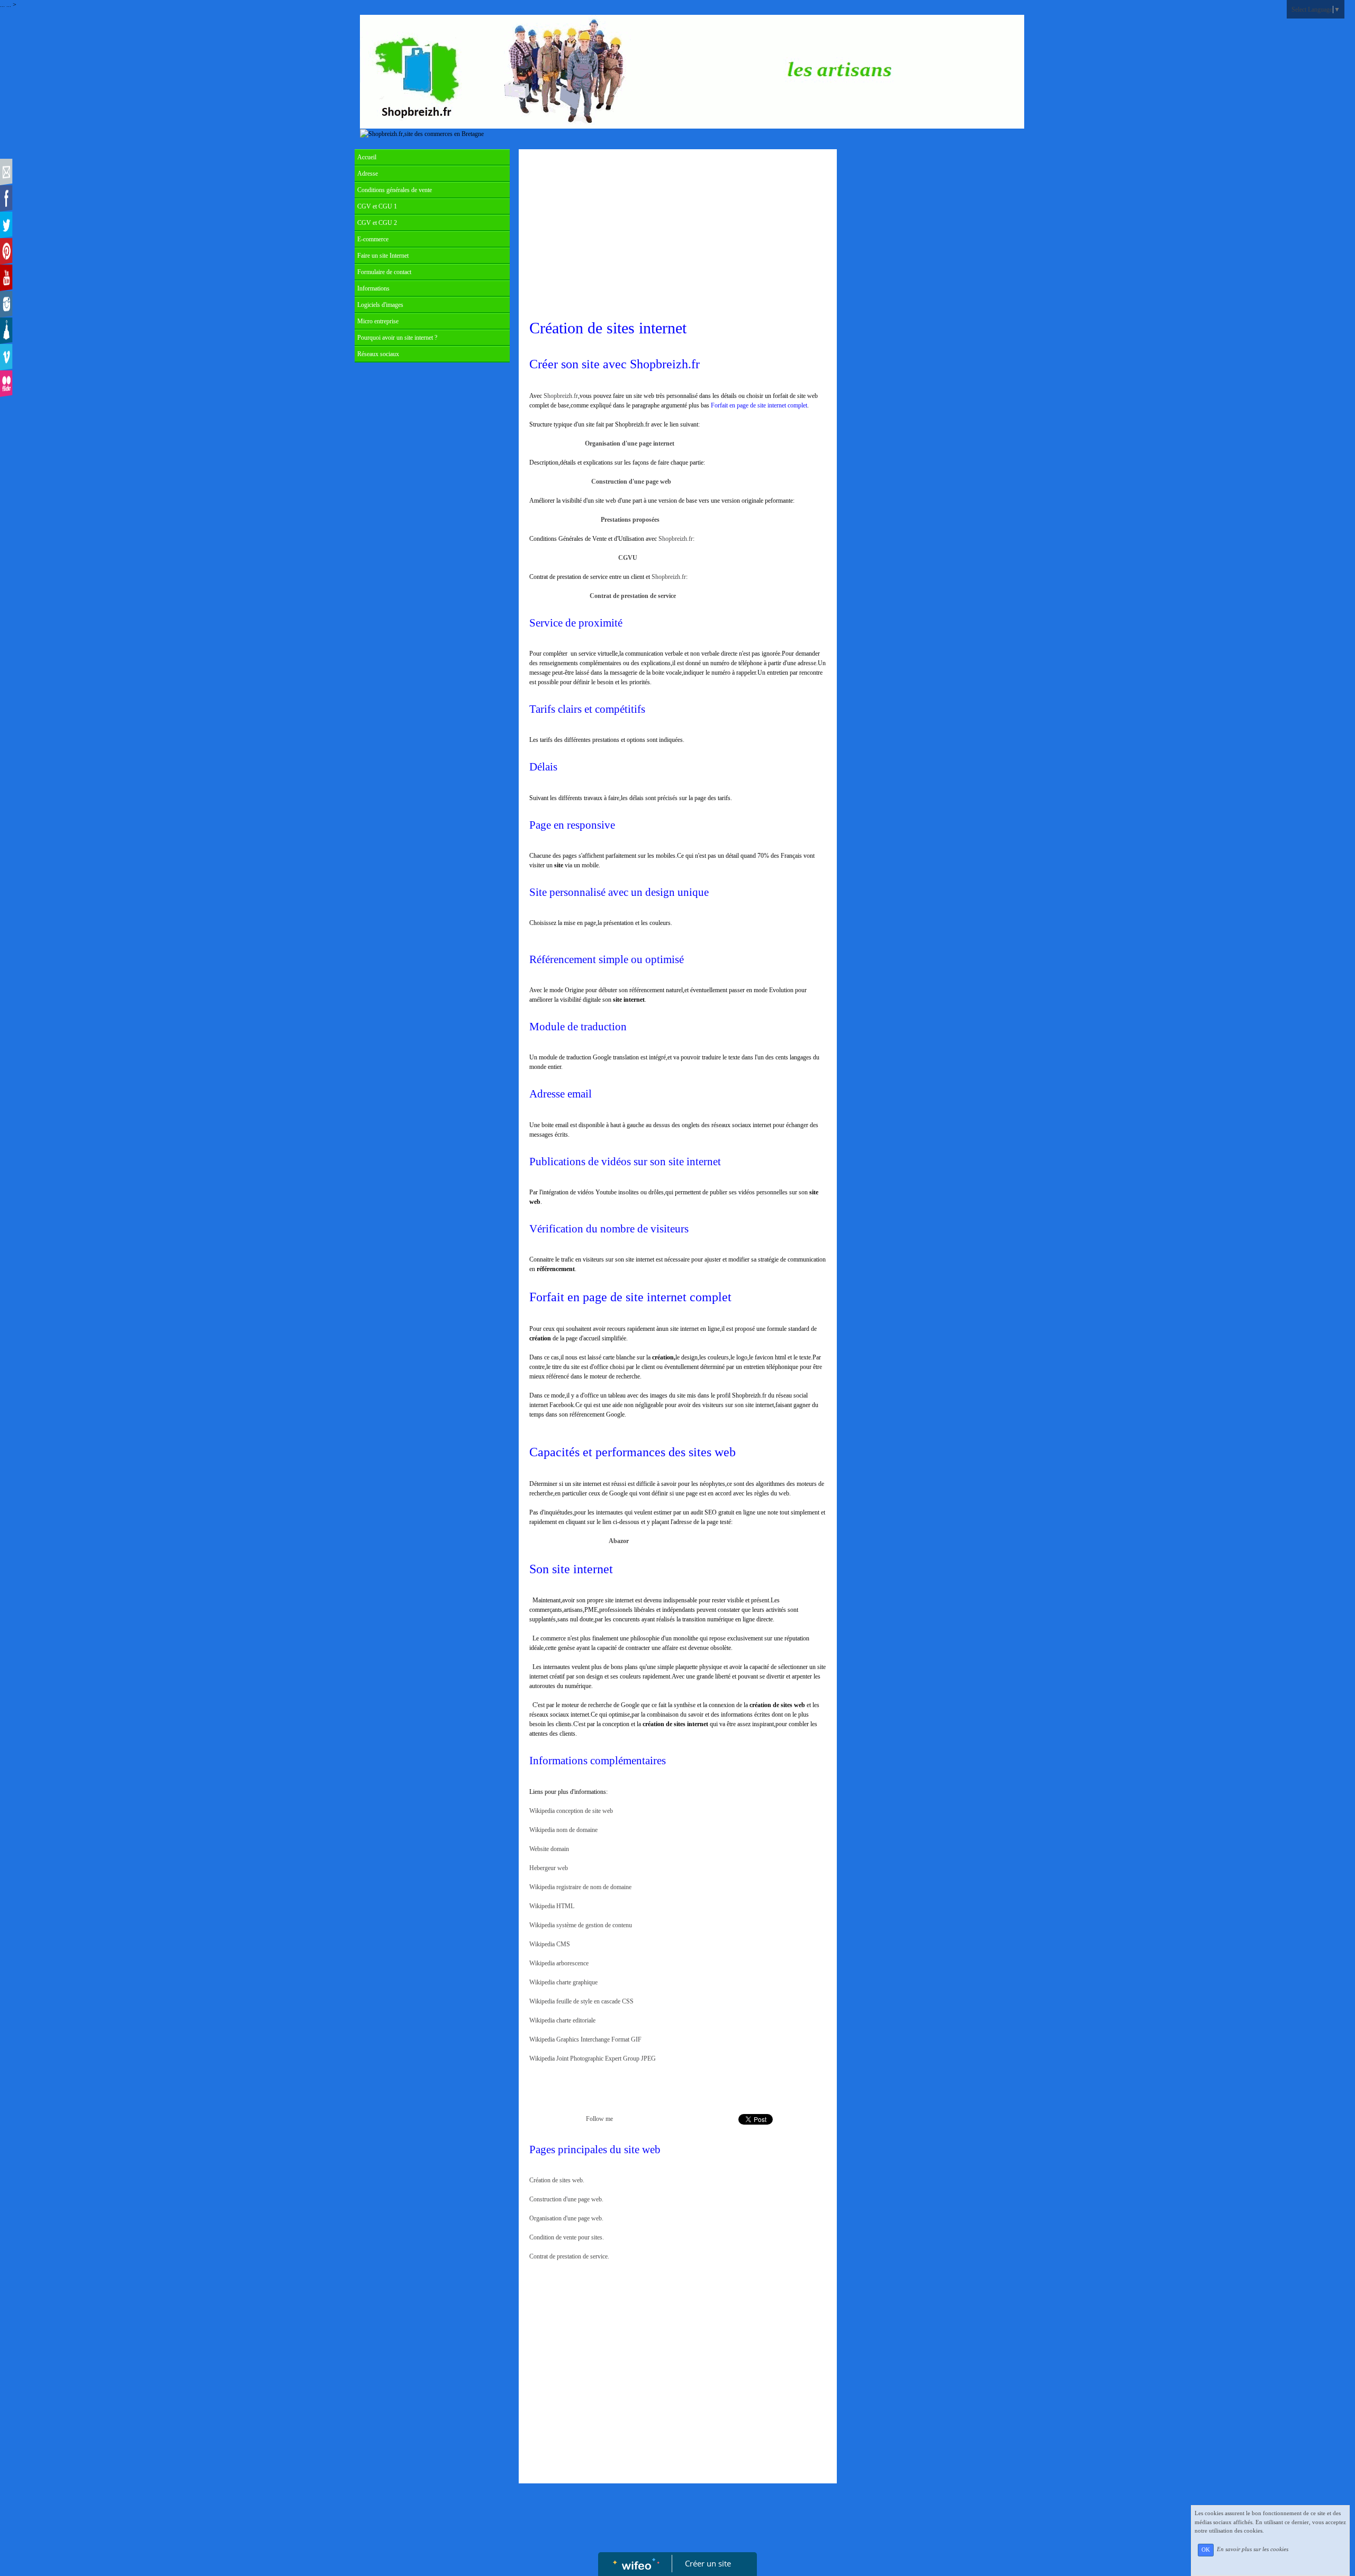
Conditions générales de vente (395, 190)
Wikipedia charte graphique (563, 1982)
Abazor (619, 1541)
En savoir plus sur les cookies (1253, 2550)
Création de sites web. (579, 2180)
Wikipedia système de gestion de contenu (581, 1925)
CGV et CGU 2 (377, 223)
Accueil (367, 157)
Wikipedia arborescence (559, 1963)
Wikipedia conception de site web (571, 1811)
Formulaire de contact (384, 272)
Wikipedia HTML (552, 1906)
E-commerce (373, 239)
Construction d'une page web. (566, 2199)
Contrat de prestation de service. (569, 2256)
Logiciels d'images (380, 305)
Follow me (599, 2119)
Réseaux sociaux (378, 354)
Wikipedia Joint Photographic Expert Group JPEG (593, 2058)
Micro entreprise (378, 321)
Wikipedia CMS (550, 1944)
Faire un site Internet (383, 256)
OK (1206, 2550)
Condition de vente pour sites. (567, 2237)
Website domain (549, 1849)
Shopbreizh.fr (561, 396)
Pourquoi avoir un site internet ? (397, 338)
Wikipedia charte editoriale (562, 2020)
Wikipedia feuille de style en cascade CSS (581, 2001)
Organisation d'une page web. (566, 2218)
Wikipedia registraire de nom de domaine (580, 1887)
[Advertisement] (678, 234)
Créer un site (708, 2563)
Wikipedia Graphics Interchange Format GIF (585, 2039)
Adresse (368, 174)
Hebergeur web (549, 1868)
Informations (373, 288)
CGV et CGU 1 (377, 206)
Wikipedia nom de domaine (563, 1830)
